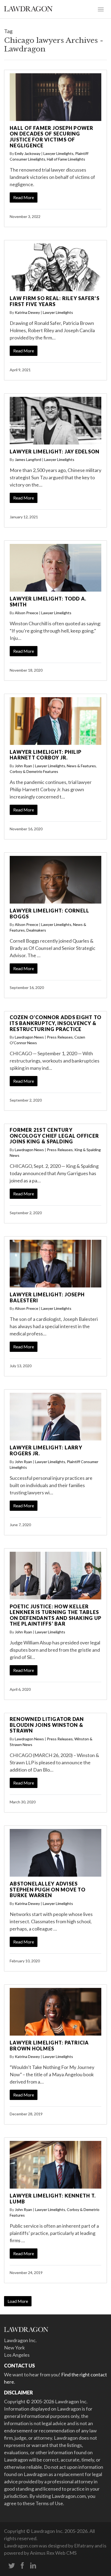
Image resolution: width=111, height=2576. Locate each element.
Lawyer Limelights (58, 153)
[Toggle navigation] (101, 9)
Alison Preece (27, 613)
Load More (18, 2301)
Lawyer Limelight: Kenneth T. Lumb (53, 2199)
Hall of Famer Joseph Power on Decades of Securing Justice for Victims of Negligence (52, 137)
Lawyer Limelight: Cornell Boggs (49, 914)
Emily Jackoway (28, 153)
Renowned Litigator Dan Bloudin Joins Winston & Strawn (47, 1725)
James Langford (28, 459)
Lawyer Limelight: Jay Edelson (55, 452)
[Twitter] (12, 2566)
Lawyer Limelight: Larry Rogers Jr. (46, 1450)
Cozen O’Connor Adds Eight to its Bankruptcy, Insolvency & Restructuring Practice (55, 1023)
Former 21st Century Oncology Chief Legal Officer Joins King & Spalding (54, 1136)
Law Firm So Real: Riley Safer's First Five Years (55, 301)
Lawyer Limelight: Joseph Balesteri (47, 1297)
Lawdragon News (29, 1037)
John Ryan (23, 766)
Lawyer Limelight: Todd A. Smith (48, 602)
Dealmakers (36, 930)
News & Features (81, 766)
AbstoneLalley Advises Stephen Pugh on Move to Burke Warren (48, 1889)
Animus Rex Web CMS (53, 2553)
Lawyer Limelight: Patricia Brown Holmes (49, 2046)
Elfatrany (84, 2546)
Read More (24, 197)
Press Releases (60, 1037)
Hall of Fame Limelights (66, 159)
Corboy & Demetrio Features (34, 771)
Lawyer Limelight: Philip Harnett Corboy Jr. (46, 755)
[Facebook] (22, 2566)
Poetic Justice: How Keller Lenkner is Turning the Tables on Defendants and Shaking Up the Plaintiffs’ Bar (55, 1615)
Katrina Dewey (27, 312)
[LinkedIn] (33, 2566)
